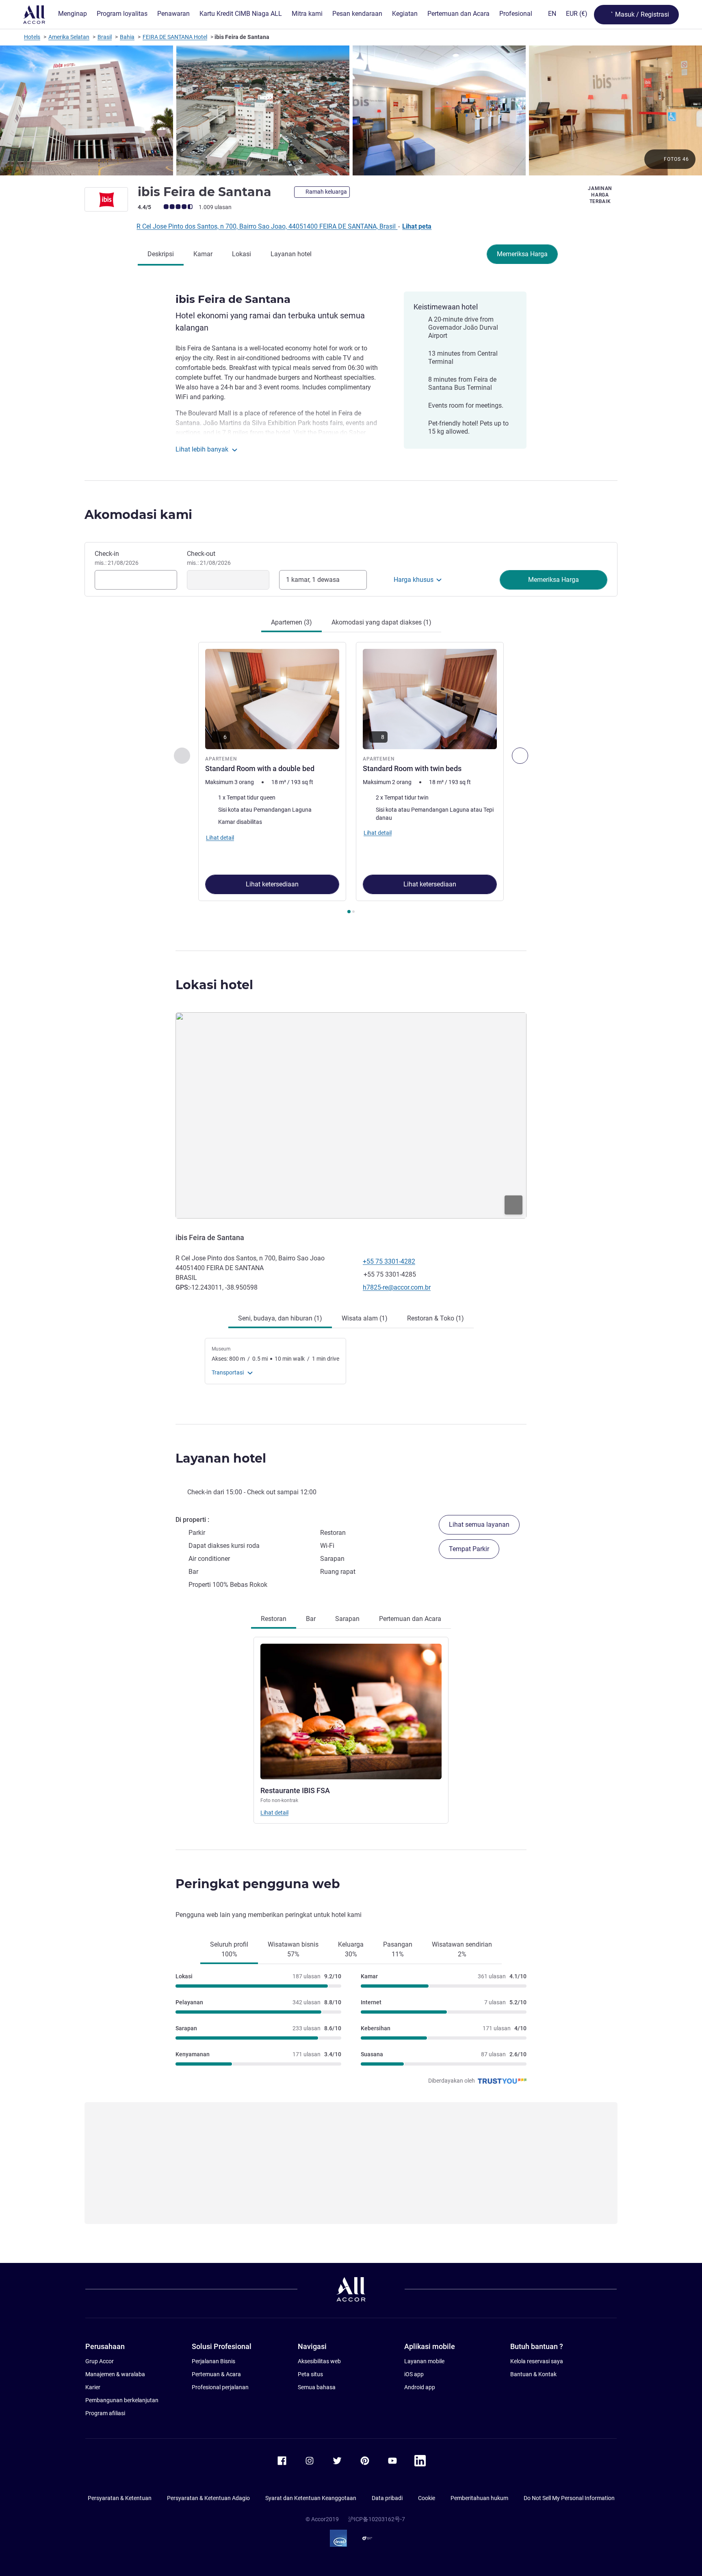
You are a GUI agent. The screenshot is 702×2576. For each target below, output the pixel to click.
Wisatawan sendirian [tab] (462, 1949)
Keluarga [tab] (351, 1949)
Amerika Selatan (69, 37)
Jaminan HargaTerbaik (600, 195)
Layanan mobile (424, 2361)
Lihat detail (274, 1813)
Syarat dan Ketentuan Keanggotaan (311, 2498)
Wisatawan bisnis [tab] (293, 1949)
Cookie (427, 2498)
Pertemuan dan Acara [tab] (410, 1619)
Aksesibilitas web (319, 2361)
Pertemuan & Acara (216, 2374)
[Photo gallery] (351, 110)
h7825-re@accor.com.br (397, 1287)
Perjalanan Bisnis (213, 2361)
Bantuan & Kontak (533, 2374)
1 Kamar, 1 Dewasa (313, 580)
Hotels (32, 37)
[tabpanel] (351, 779)
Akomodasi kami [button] (138, 515)
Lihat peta (417, 226)
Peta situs (310, 2374)
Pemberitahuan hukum (479, 2498)
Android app (420, 2387)
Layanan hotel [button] (221, 1458)
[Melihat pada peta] (351, 1115)
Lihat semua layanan (479, 1525)
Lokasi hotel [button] (214, 985)
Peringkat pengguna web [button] (258, 1884)
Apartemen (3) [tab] (291, 622)
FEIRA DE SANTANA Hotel (175, 37)
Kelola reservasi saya (537, 2361)
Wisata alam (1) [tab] (365, 1318)
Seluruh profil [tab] (229, 1949)
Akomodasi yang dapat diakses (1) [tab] (381, 622)
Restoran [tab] (274, 1619)
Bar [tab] (311, 1619)
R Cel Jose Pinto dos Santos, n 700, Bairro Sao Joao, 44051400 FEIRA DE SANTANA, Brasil (267, 226)
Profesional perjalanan (220, 2387)
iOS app (414, 2374)
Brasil (105, 37)
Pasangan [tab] (398, 1949)
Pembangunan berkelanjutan (122, 2400)
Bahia (127, 37)
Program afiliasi (105, 2413)
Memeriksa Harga (522, 254)
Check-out (209, 558)
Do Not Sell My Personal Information (569, 2498)
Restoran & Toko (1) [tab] (435, 1318)
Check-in (117, 558)
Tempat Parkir (469, 1549)
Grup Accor (100, 2361)
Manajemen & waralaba (115, 2374)
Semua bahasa (317, 2387)
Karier (93, 2387)
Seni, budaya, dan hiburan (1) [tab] (280, 1318)
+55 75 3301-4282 (389, 1261)
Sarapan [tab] (347, 1619)
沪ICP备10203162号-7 (377, 2519)
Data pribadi (387, 2498)
